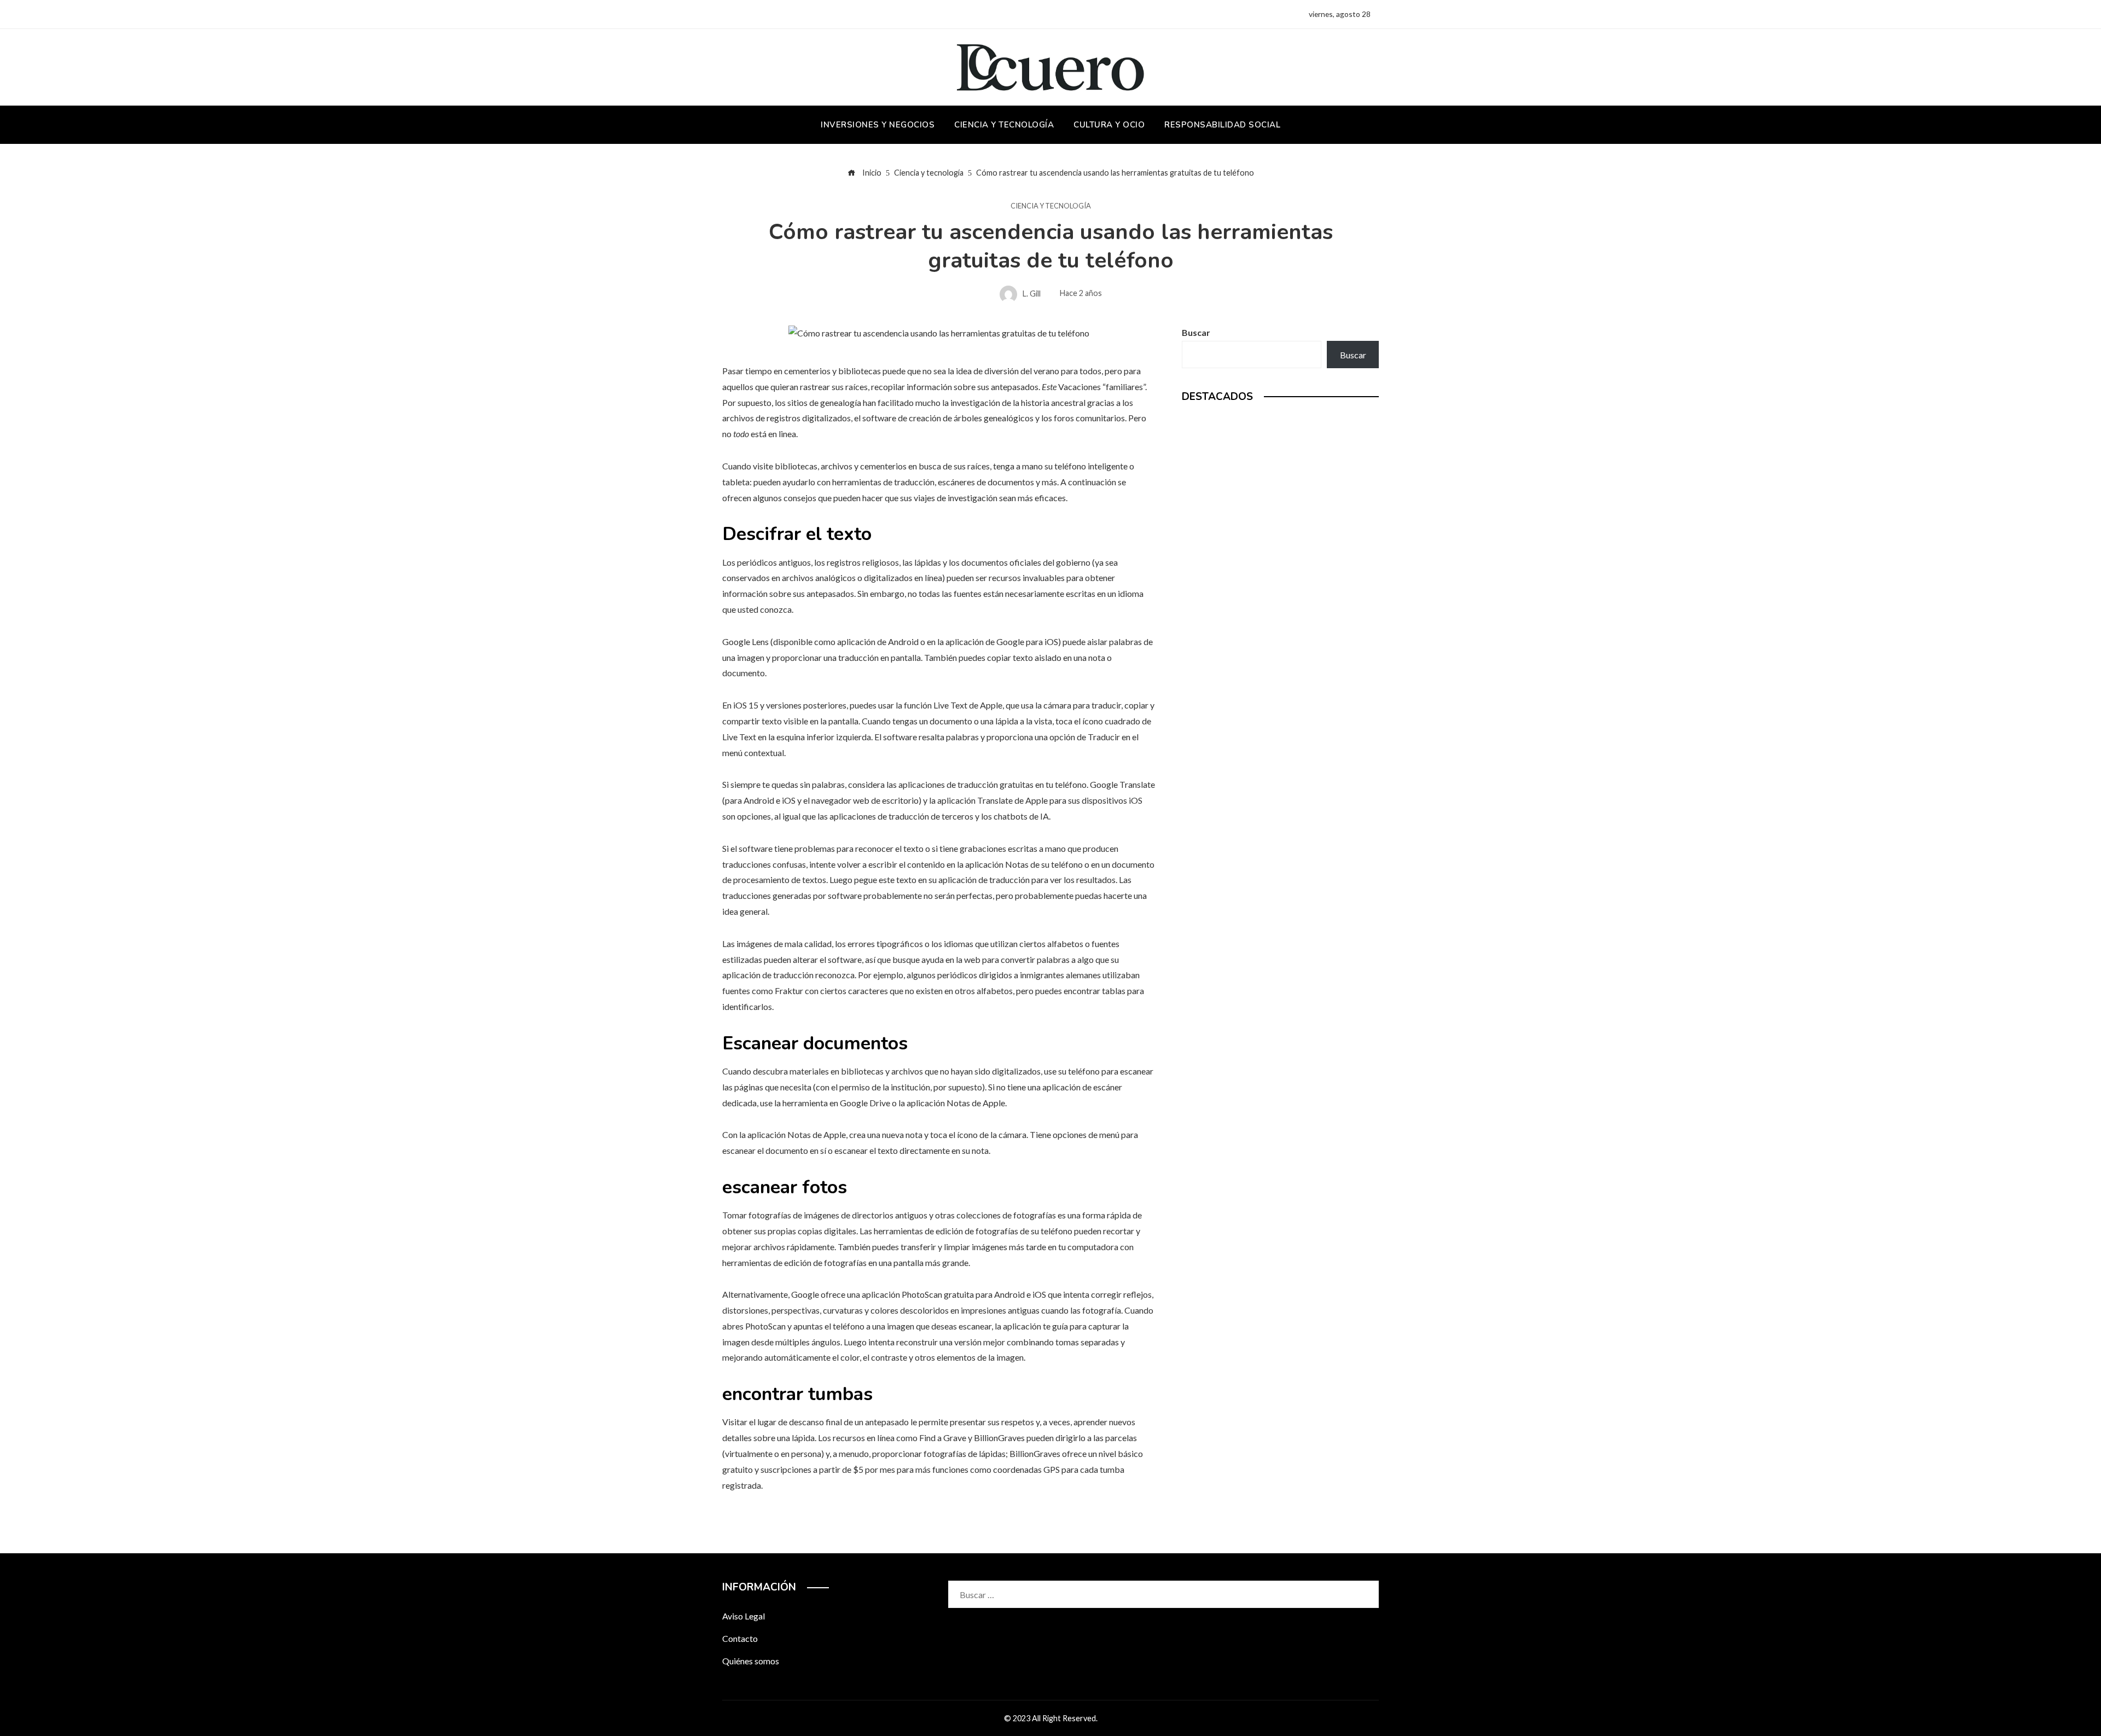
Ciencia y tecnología (1051, 206)
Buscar (1196, 332)
